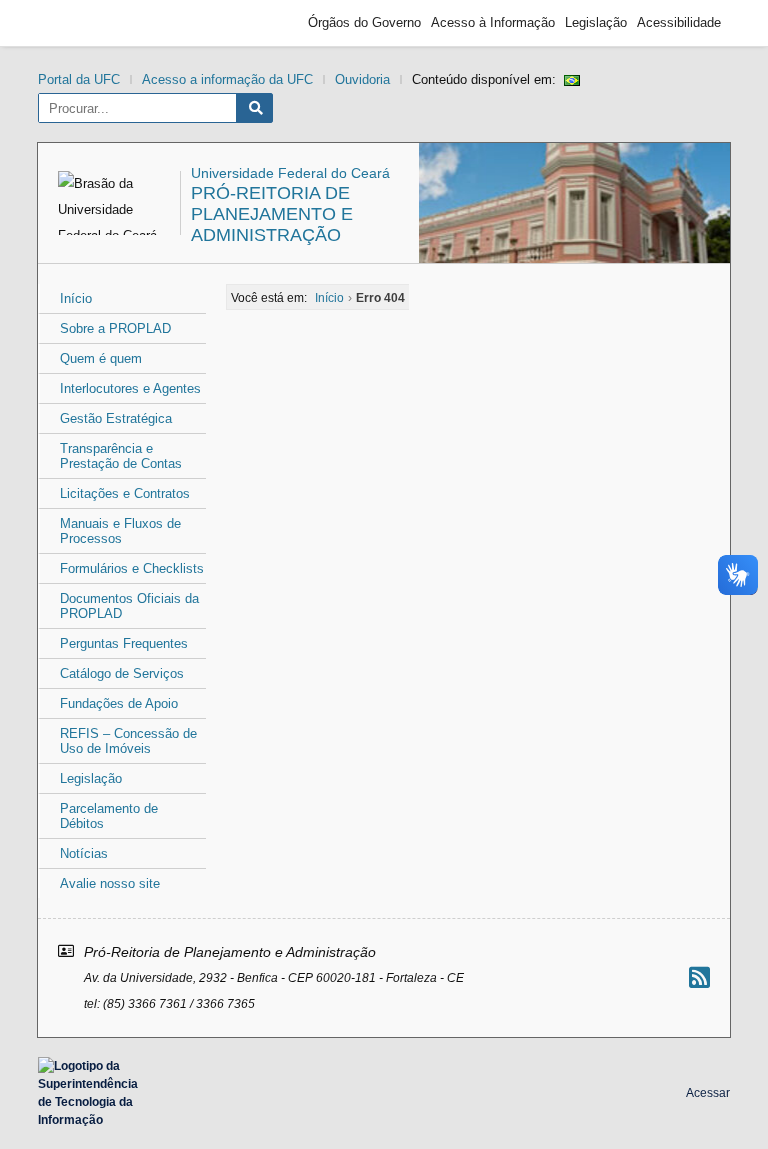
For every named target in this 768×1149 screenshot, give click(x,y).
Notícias (84, 853)
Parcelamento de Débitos (109, 816)
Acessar (708, 1093)
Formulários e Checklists (132, 568)
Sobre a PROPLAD (115, 328)
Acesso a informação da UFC (227, 79)
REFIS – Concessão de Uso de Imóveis (128, 741)
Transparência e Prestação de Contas (121, 456)
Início (76, 298)
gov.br (83, 23)
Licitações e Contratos (125, 493)
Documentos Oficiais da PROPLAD (129, 606)
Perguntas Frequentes (124, 643)
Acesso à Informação (493, 22)
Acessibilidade (679, 22)
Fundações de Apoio (119, 703)
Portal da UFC (79, 79)
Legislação (596, 22)
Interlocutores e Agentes (130, 388)
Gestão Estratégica (116, 418)
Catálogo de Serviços (122, 673)
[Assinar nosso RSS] (699, 977)
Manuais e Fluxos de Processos (120, 531)
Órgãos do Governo (364, 22)
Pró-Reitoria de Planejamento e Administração (272, 214)
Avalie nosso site (110, 883)
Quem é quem (101, 358)
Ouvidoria (362, 79)
